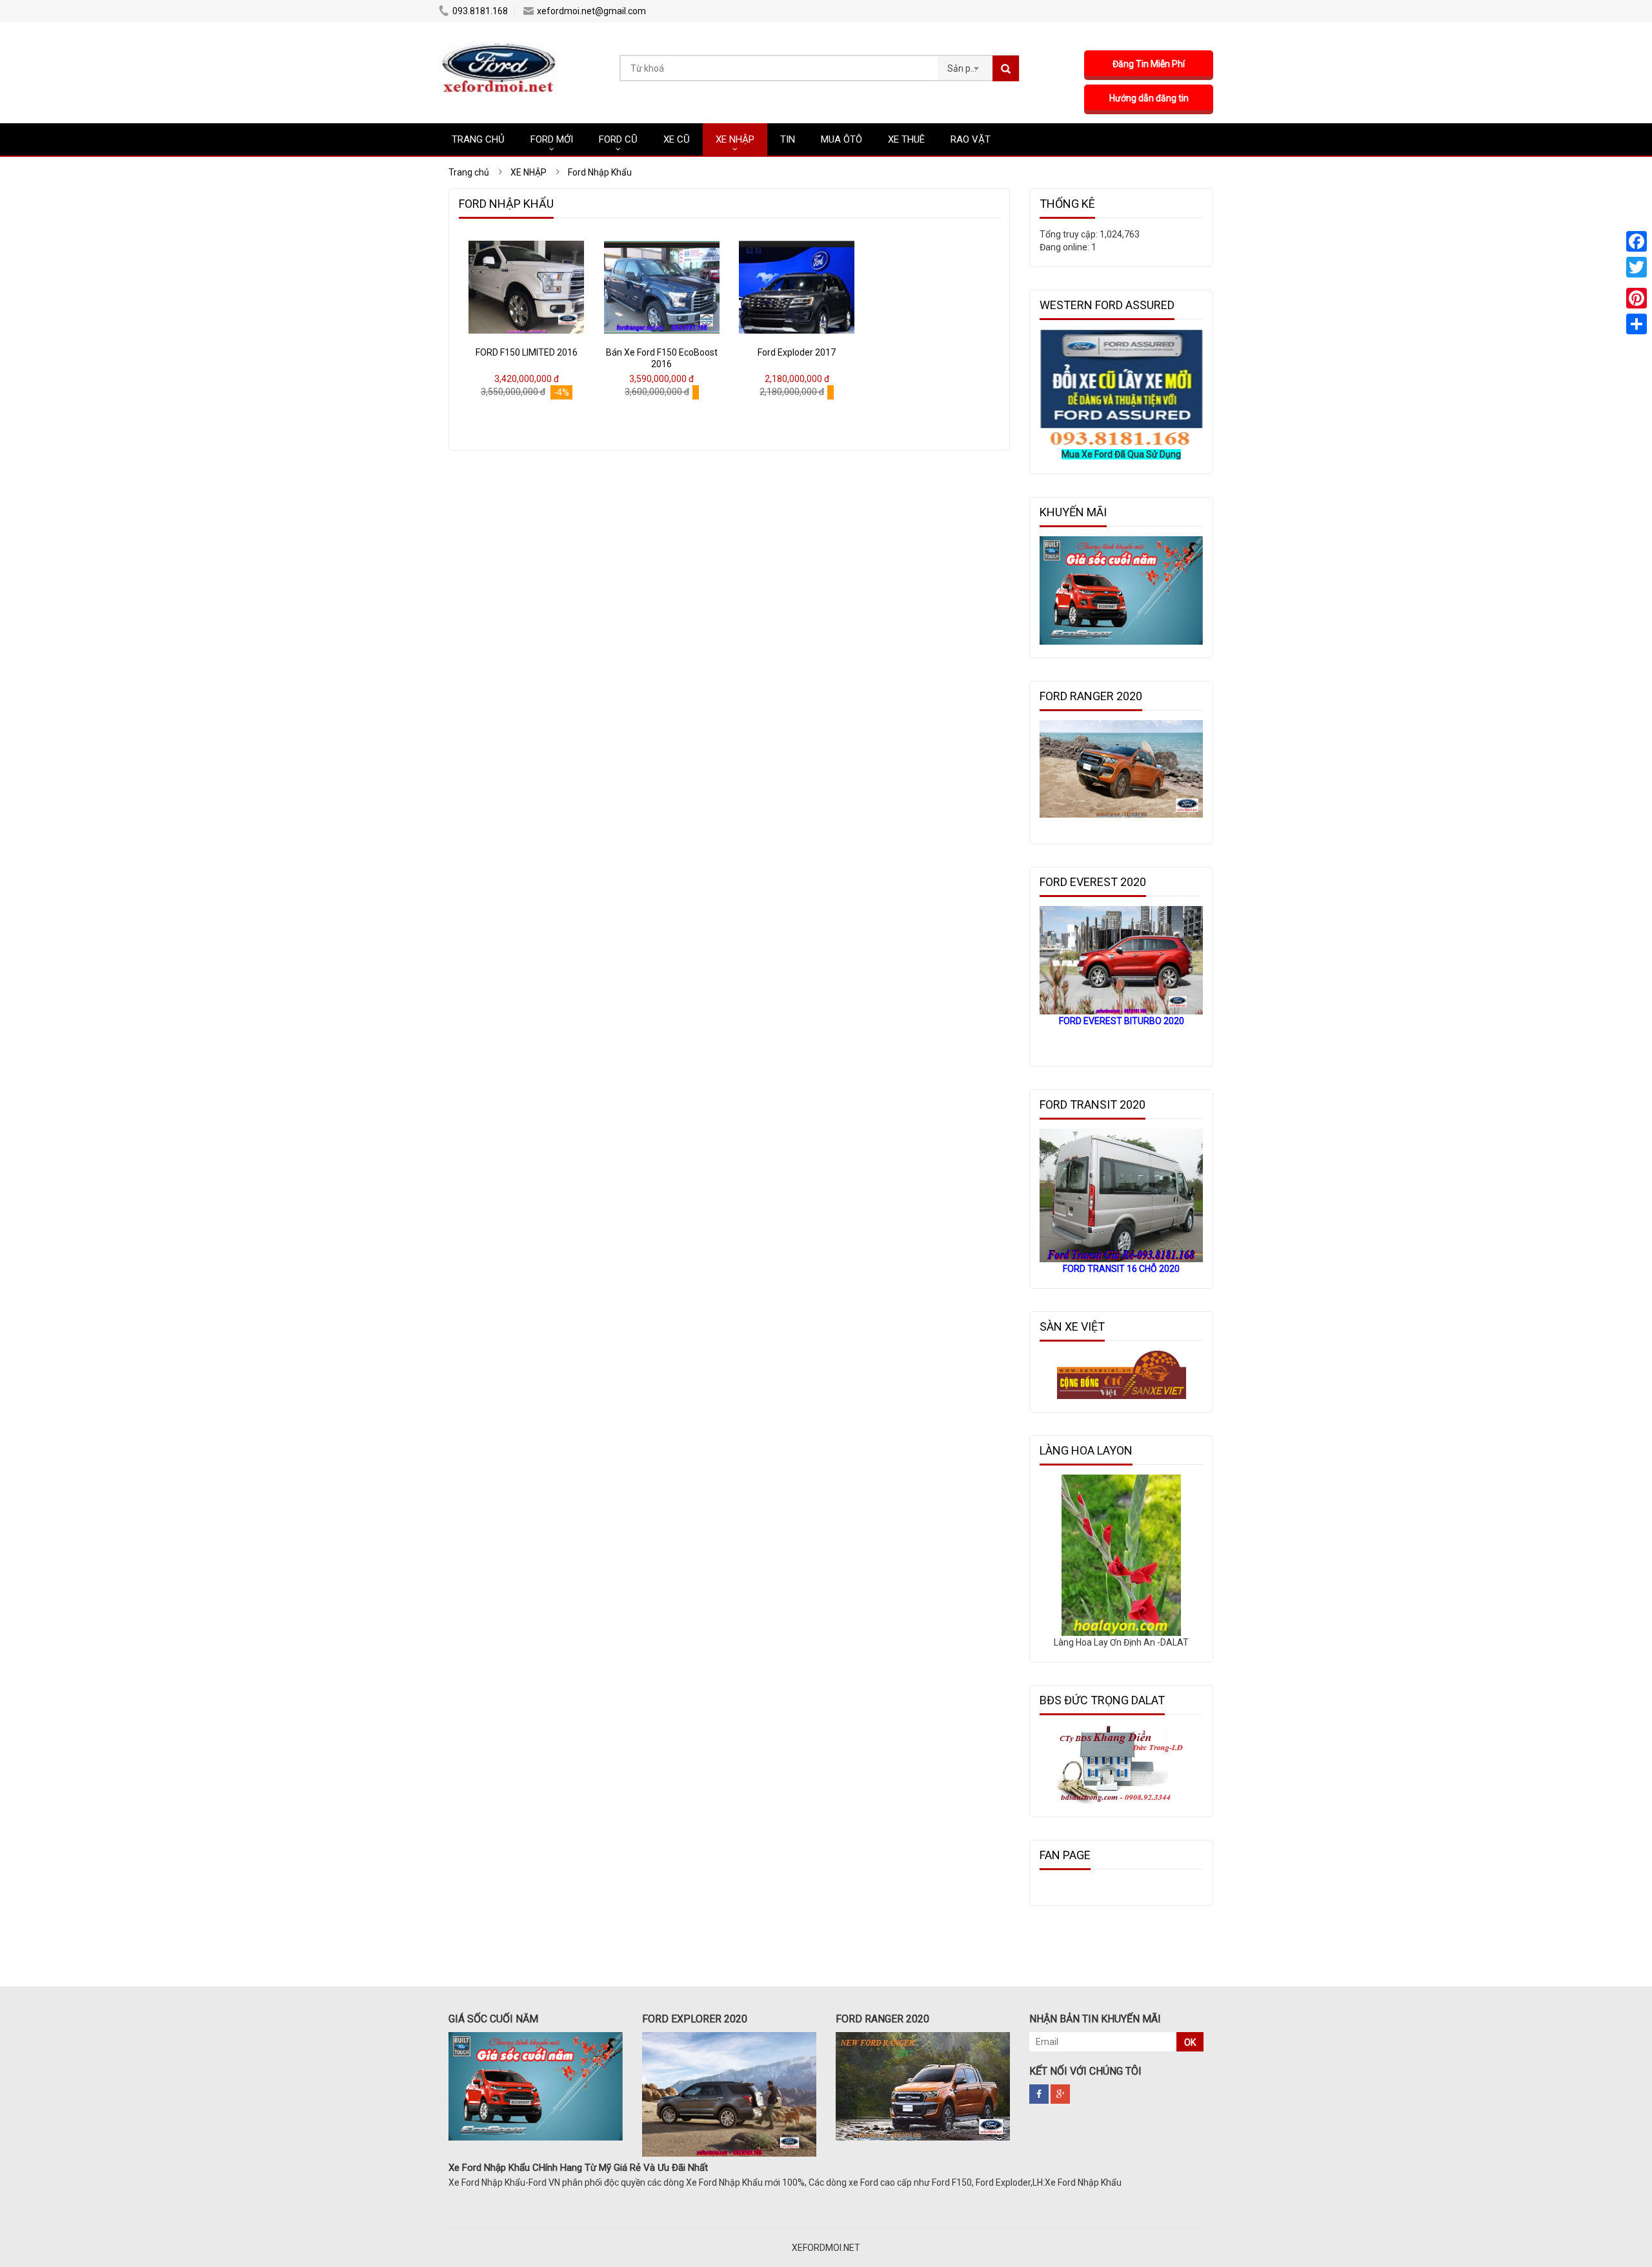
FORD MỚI (552, 139)
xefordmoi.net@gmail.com (591, 11)
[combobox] (965, 65)
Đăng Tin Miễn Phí (1149, 64)
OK (1190, 2042)
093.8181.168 (480, 11)
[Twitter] (1637, 267)
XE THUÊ (906, 139)
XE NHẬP (735, 139)
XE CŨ (677, 139)
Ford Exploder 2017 (797, 352)
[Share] (1637, 324)
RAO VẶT (971, 139)
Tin (788, 139)
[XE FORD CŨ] (499, 48)
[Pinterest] (1637, 298)
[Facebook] (1637, 241)
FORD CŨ (618, 139)
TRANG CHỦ (478, 139)
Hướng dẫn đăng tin (1149, 98)
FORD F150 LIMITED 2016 (527, 352)
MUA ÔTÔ (841, 139)
